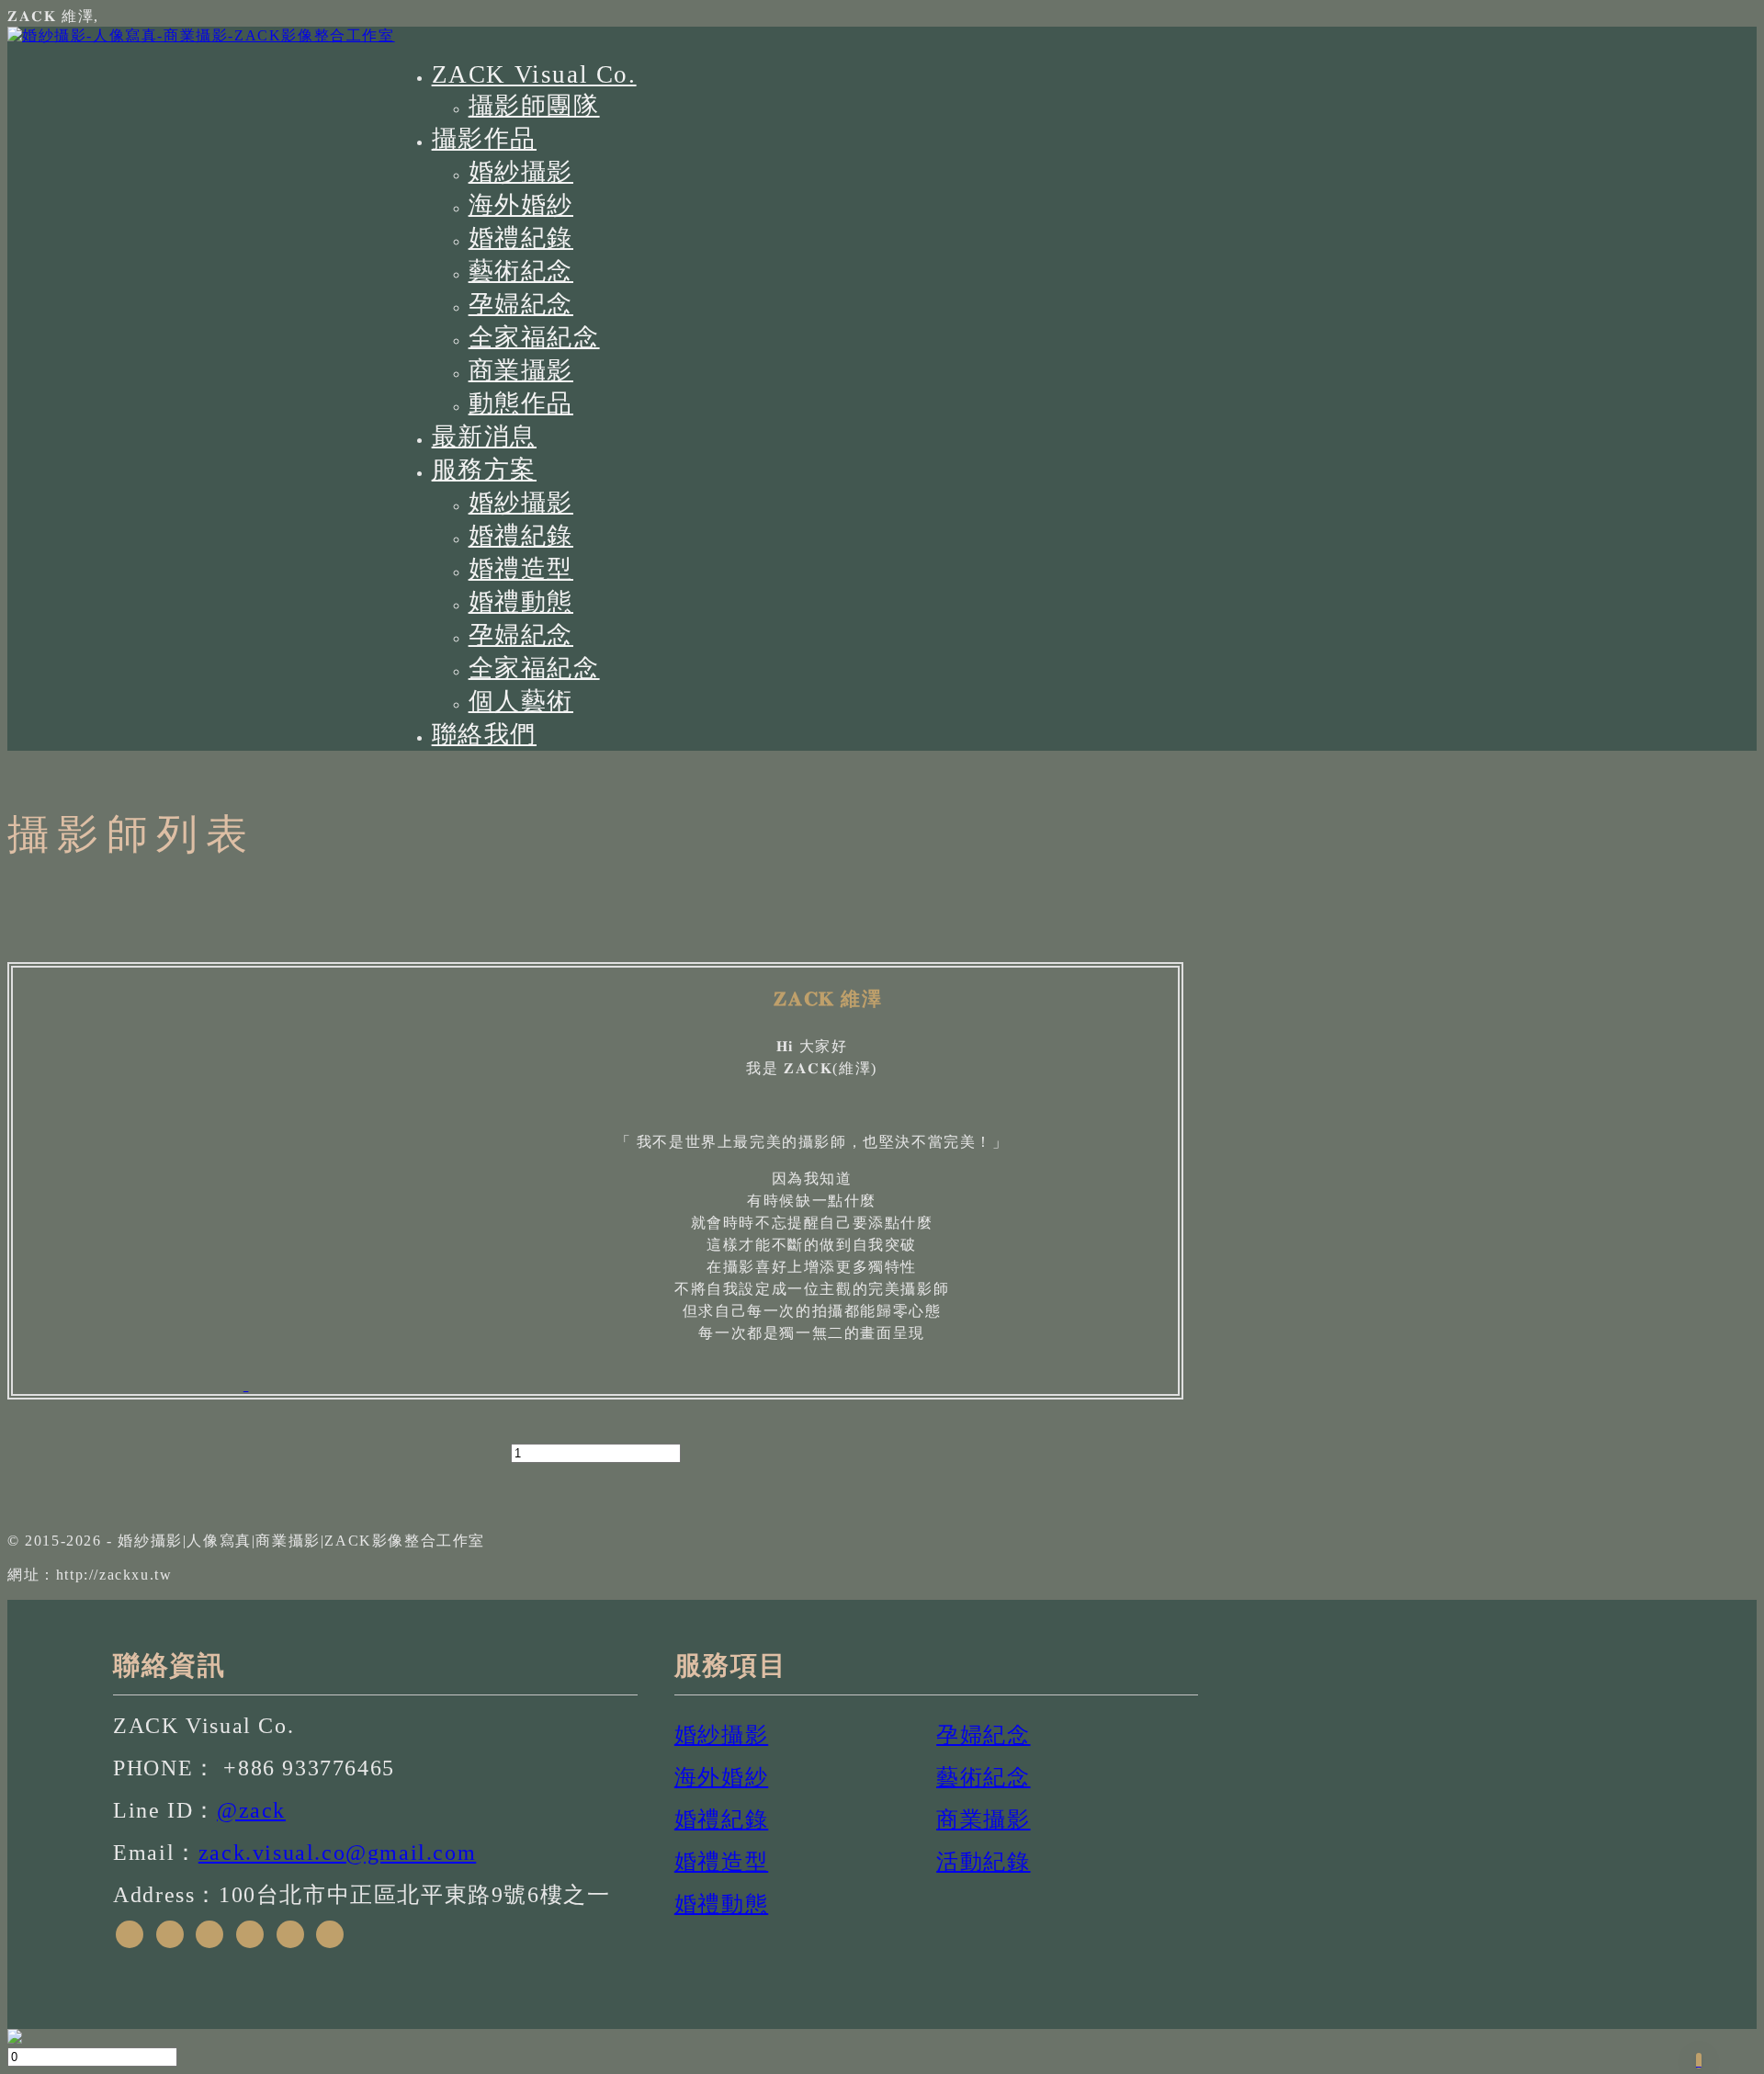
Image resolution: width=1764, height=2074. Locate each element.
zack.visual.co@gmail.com (337, 1853)
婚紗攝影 (521, 172)
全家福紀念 (534, 337)
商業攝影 (521, 370)
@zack (251, 1810)
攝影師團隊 (534, 106)
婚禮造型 (521, 569)
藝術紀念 (521, 271)
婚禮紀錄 (521, 238)
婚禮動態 (521, 602)
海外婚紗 (521, 205)
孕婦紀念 (521, 304)
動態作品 (521, 403)
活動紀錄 (983, 1862)
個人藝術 (521, 701)
